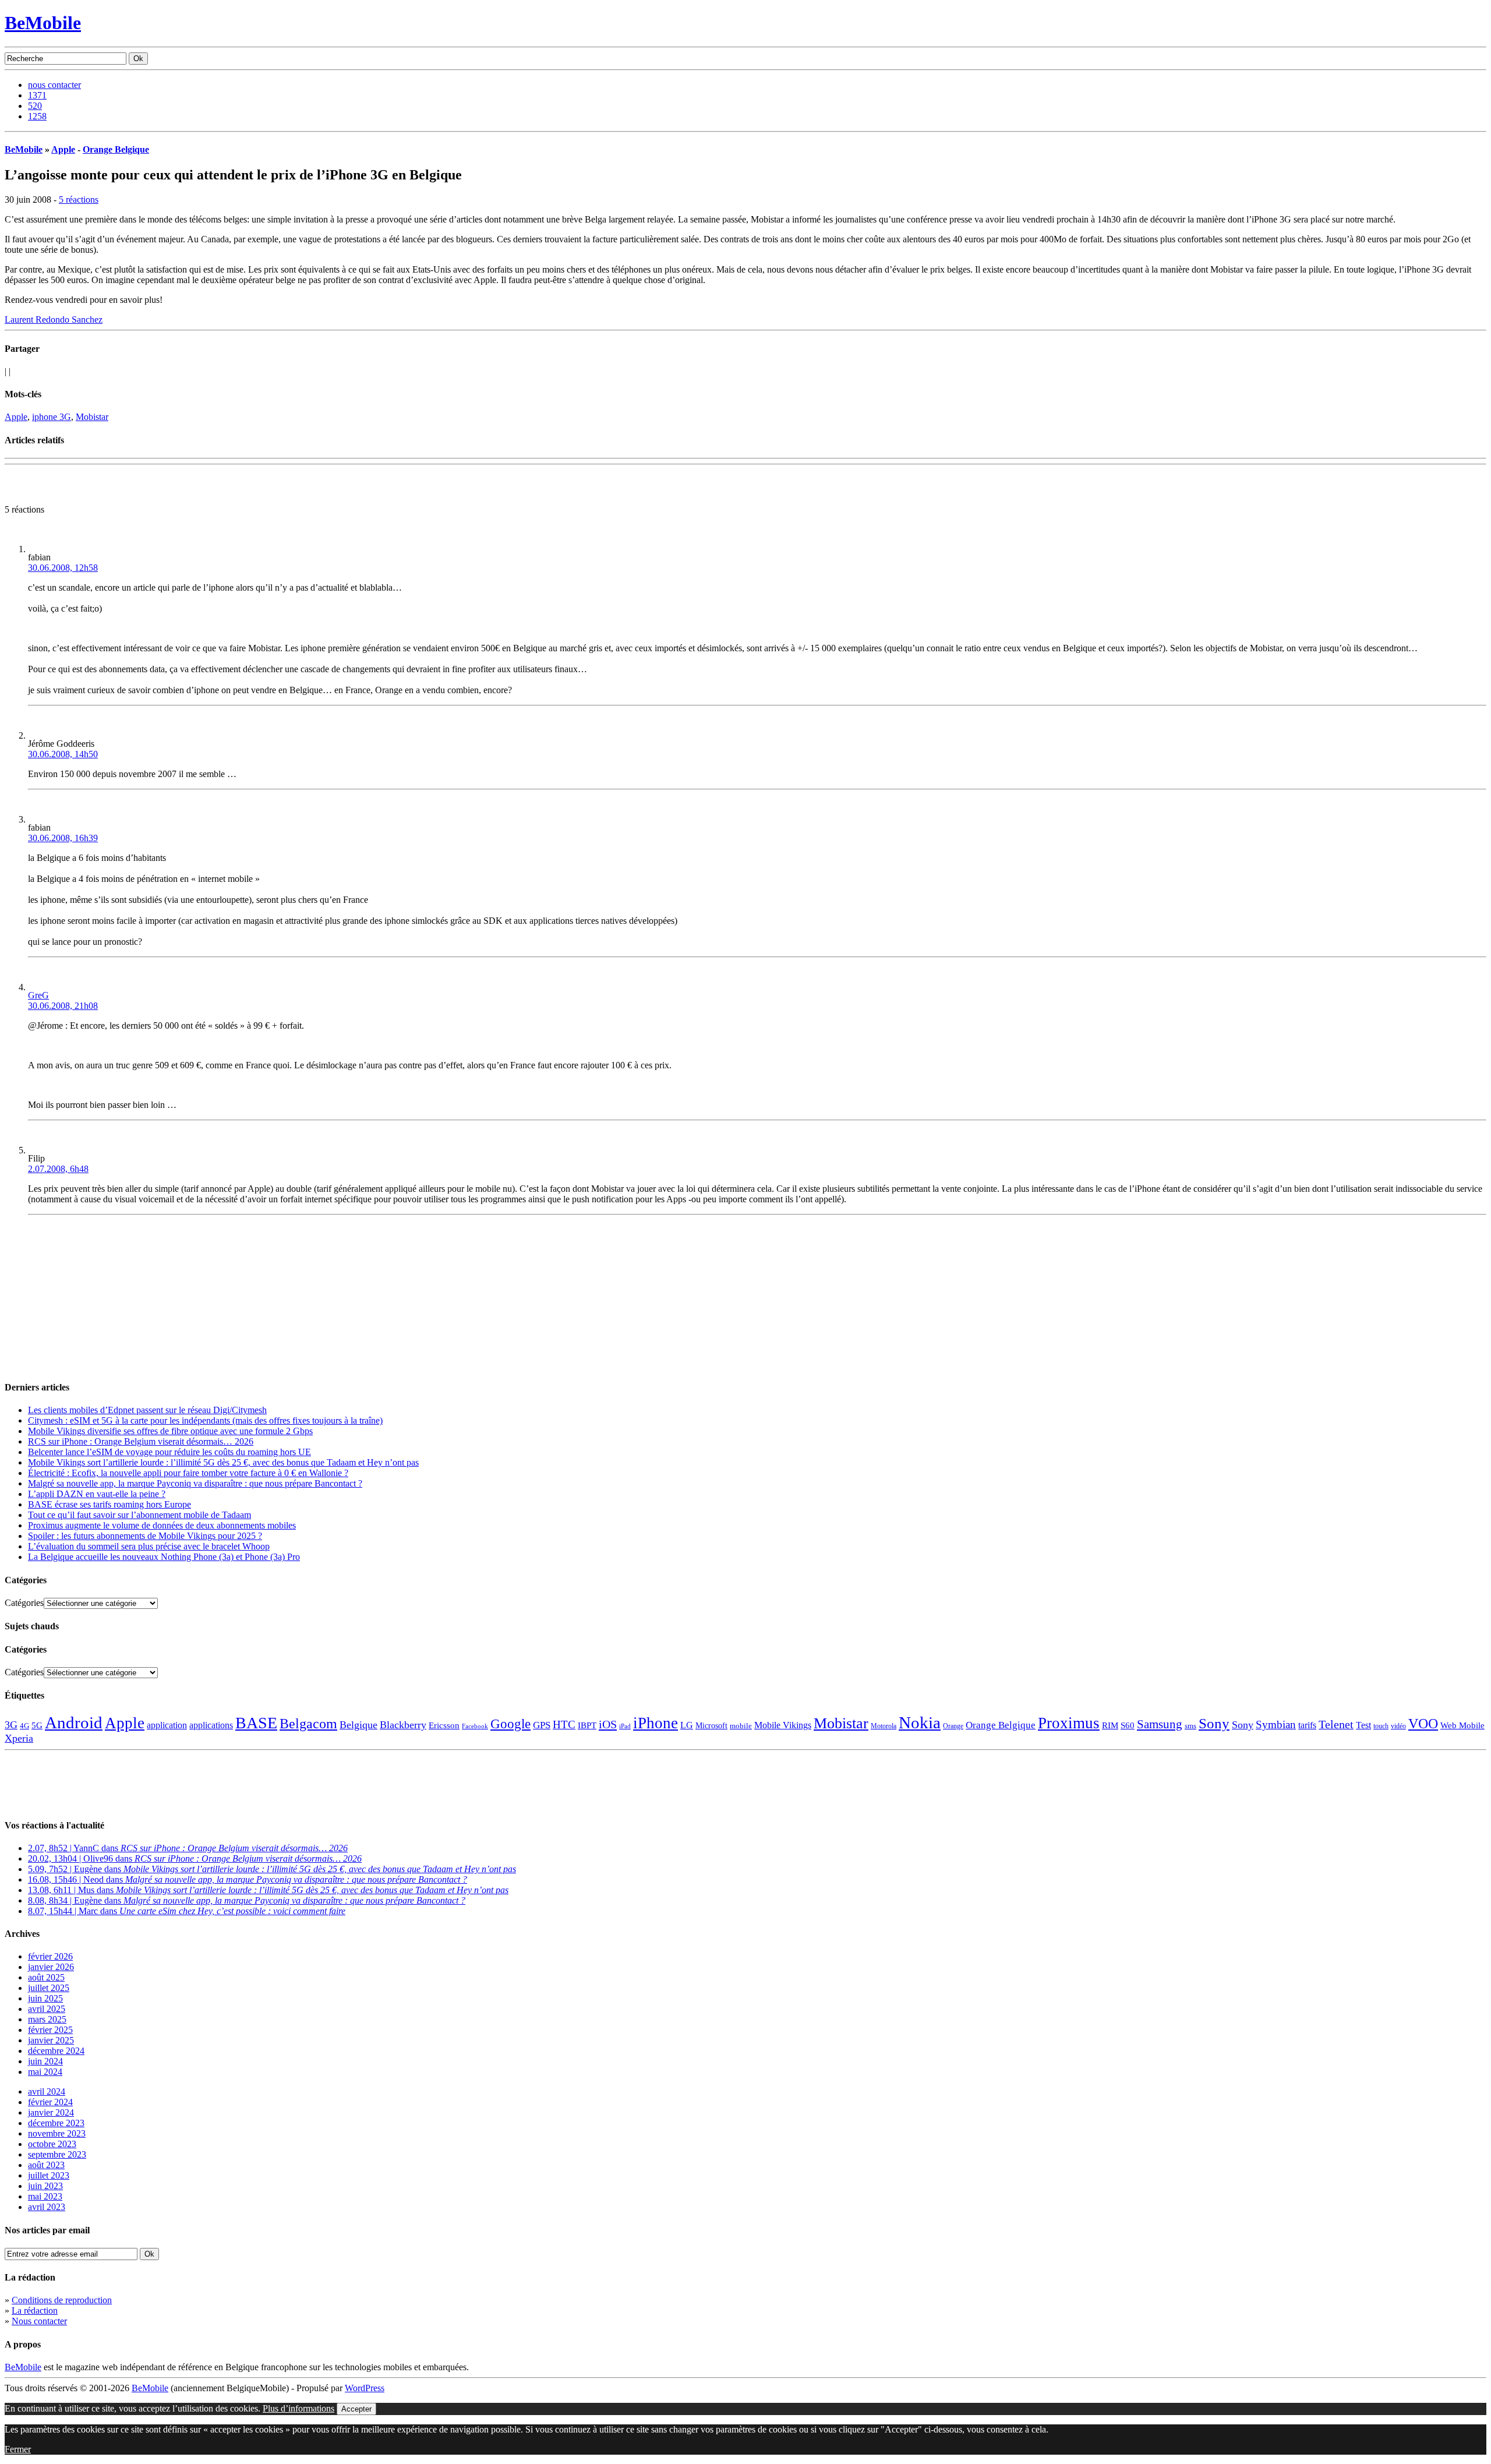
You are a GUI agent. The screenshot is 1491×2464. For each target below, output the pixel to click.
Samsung (1160, 1724)
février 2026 (50, 1956)
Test (1363, 1725)
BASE (256, 1723)
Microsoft (711, 1725)
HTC (564, 1725)
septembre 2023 (57, 2154)
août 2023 (46, 2165)
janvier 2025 (51, 2040)
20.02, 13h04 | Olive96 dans (195, 1858)
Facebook (475, 1726)
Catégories (24, 1603)
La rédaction (35, 2311)
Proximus (1069, 1723)
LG (687, 1725)
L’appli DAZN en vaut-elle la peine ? (97, 1494)
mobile (741, 1726)
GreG (38, 995)
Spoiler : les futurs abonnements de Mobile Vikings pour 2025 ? (145, 1536)
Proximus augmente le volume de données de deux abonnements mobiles (162, 1525)
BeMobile (43, 23)
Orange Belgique (116, 149)
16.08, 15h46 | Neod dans (248, 1879)
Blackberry (403, 1725)
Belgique (358, 1725)
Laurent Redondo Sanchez (54, 320)
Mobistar (92, 417)
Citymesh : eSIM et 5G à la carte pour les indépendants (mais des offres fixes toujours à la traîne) (205, 1420)
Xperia (19, 1738)
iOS (608, 1724)
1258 (37, 116)
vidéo (1398, 1726)
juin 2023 (45, 2186)
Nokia (920, 1722)
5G (37, 1725)
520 (35, 106)
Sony (1214, 1723)
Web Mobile (1462, 1725)
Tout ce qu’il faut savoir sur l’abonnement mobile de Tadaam (139, 1515)
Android (74, 1722)
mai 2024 (45, 2072)
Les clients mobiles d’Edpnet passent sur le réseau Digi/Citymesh (147, 1410)
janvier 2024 (51, 2112)
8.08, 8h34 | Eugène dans (247, 1900)
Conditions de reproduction (62, 2300)
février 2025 (50, 2030)
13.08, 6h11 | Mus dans (268, 1890)
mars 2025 (47, 2019)
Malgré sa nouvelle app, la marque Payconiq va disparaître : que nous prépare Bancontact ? (195, 1483)
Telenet (1336, 1724)
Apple (63, 149)
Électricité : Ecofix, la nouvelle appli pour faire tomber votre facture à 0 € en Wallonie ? (188, 1473)
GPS (542, 1725)
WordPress (365, 2388)
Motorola (884, 1726)
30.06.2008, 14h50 (63, 754)
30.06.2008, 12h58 (63, 568)
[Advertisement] (141, 487)
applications (211, 1725)
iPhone (656, 1723)
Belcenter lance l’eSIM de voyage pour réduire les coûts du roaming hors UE (169, 1452)
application (167, 1725)
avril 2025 (47, 2009)
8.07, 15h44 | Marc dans (187, 1911)
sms (1190, 1726)
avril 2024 (47, 2091)
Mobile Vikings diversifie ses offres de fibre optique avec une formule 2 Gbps (170, 1431)
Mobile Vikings (783, 1725)
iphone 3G (52, 417)
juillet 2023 (49, 2175)
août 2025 (46, 1977)
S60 (1128, 1725)
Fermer (18, 2449)
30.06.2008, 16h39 (63, 838)
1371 (37, 95)
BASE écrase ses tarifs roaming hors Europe (109, 1504)
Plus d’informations (298, 2408)
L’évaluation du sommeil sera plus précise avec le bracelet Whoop (149, 1546)
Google (510, 1724)
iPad (625, 1726)
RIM (1110, 1725)
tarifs (1307, 1725)
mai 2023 (45, 2196)
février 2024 (50, 2102)
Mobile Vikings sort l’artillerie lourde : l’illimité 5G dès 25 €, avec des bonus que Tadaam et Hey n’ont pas (223, 1462)
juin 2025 (45, 1998)
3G (11, 1725)
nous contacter (54, 85)
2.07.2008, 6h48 (58, 1169)
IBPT (587, 1725)
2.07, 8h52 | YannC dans (188, 1848)
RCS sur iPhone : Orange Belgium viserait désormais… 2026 (141, 1441)
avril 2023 (47, 2207)
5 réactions (79, 200)
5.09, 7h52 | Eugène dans (272, 1869)
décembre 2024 (56, 2051)
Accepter (356, 2409)
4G (24, 1726)
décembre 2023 (56, 2123)
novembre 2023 (57, 2133)
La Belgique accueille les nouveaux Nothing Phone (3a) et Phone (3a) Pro (164, 1557)
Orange (953, 1726)
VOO (1423, 1724)
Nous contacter (39, 2321)
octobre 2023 (52, 2144)
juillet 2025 (49, 1988)
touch (1381, 1726)
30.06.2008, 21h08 (63, 1006)
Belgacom (308, 1723)
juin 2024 (45, 2061)
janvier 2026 (51, 1967)
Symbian (1276, 1725)
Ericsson (444, 1725)
